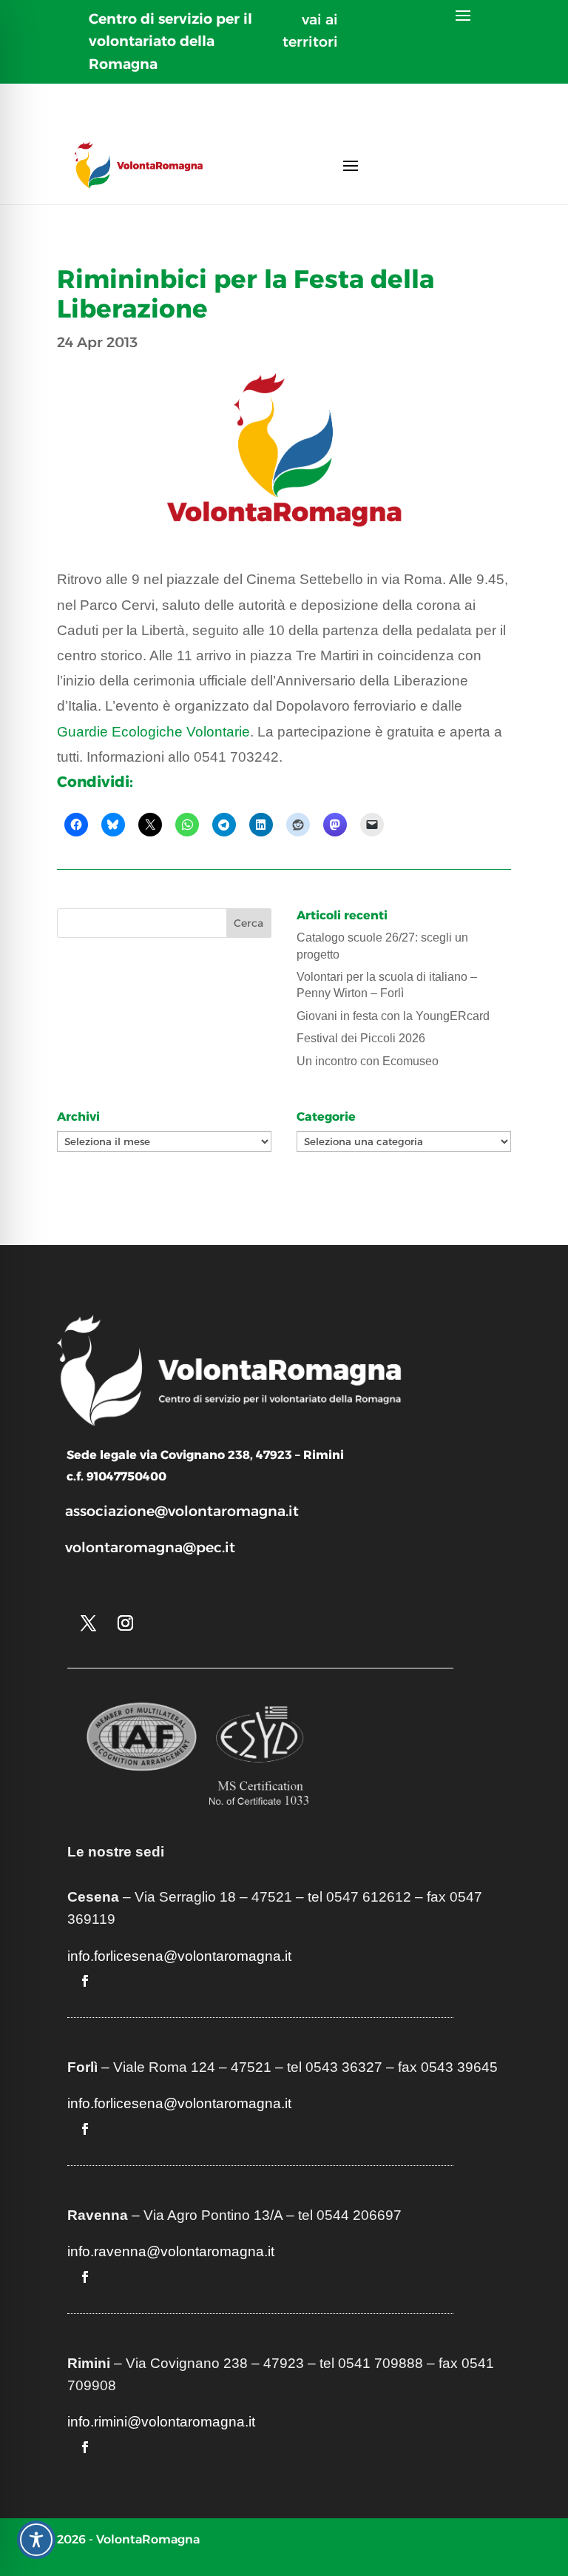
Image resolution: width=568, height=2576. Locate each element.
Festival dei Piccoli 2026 (361, 1038)
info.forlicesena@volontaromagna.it (179, 1956)
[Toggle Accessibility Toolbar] (36, 2540)
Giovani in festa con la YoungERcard (393, 1016)
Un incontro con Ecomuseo (368, 1061)
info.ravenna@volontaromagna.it (171, 2251)
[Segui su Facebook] (85, 1981)
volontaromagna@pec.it (150, 1547)
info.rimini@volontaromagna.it (161, 2422)
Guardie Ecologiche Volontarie (153, 732)
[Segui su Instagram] (126, 1623)
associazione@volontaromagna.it (182, 1511)
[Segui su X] (89, 1623)
